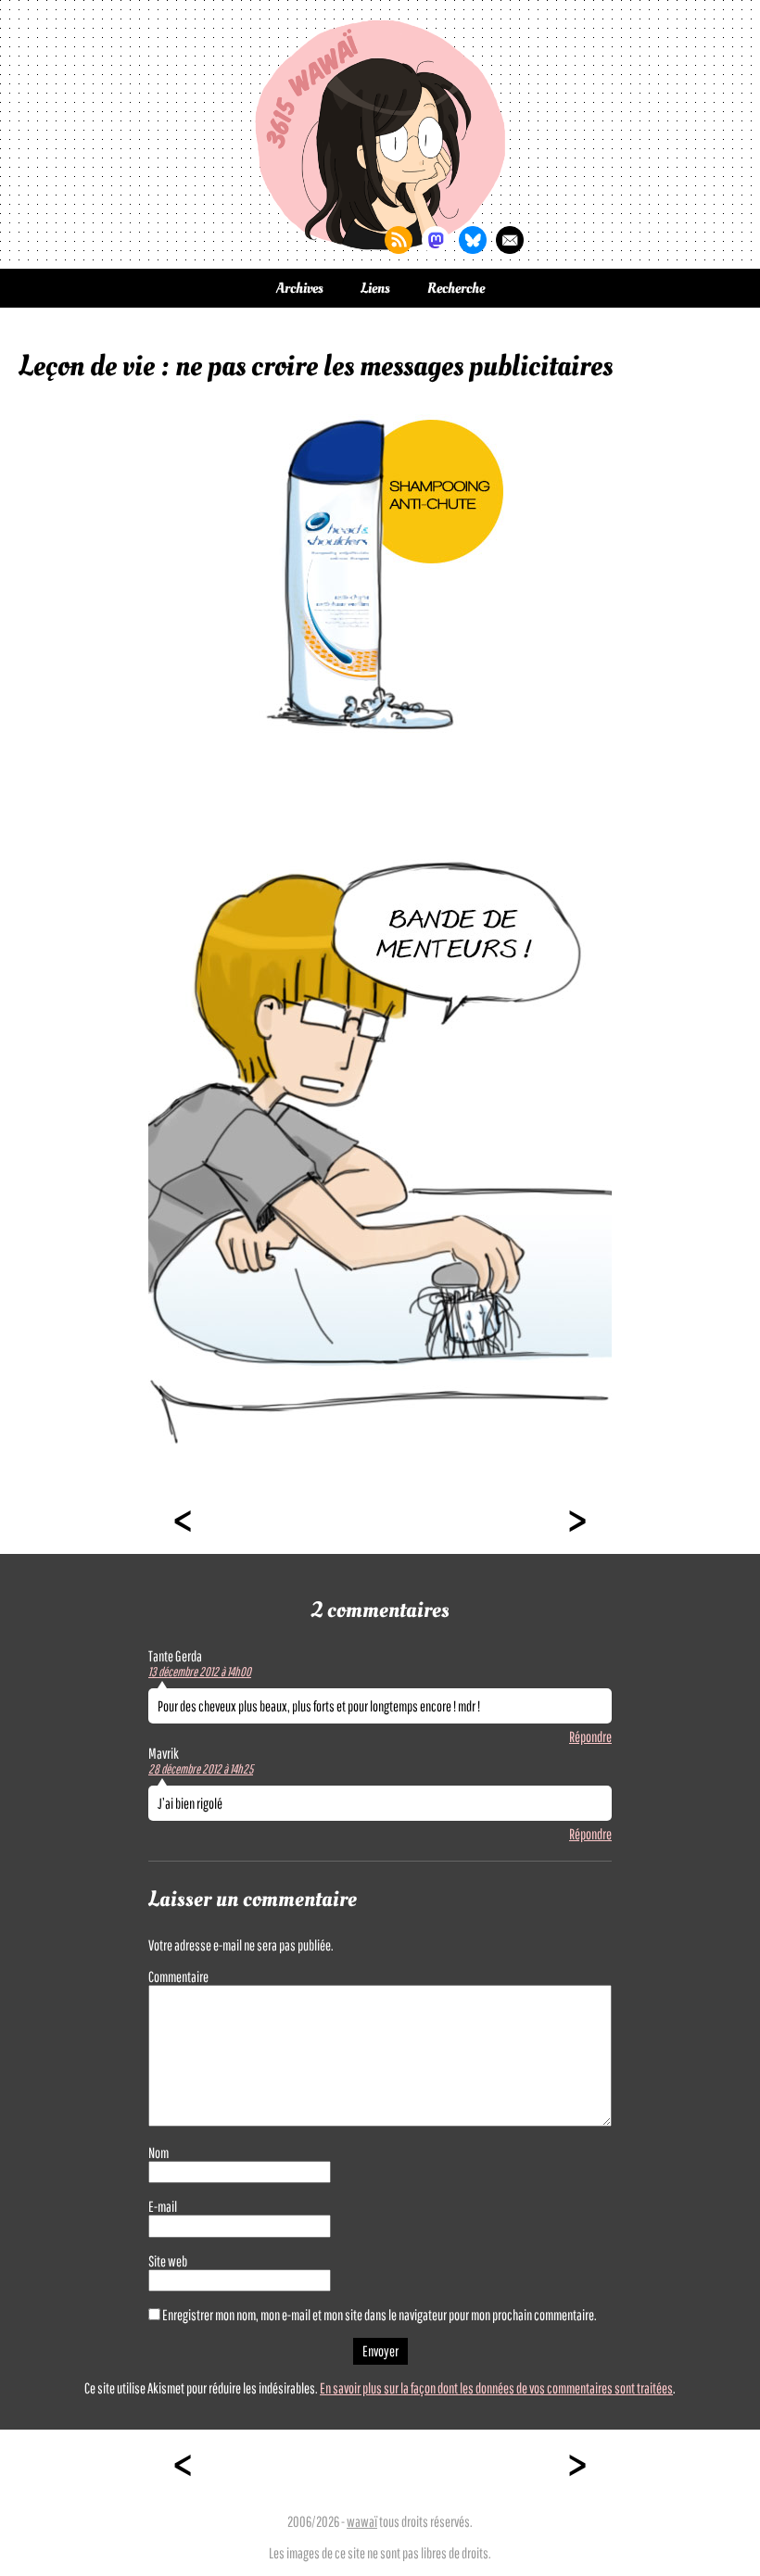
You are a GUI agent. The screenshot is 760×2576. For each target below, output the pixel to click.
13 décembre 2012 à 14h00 (200, 1672)
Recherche (456, 288)
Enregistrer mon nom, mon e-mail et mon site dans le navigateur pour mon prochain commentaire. (380, 2315)
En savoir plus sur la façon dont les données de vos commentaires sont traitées (496, 2388)
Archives (300, 288)
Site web (168, 2261)
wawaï (362, 2521)
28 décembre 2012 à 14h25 (201, 1769)
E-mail (163, 2206)
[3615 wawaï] (380, 134)
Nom (158, 2153)
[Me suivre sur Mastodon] (436, 240)
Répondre (590, 1736)
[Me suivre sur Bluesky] (473, 240)
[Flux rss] (399, 240)
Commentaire (178, 1976)
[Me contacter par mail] (510, 240)
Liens (375, 288)
